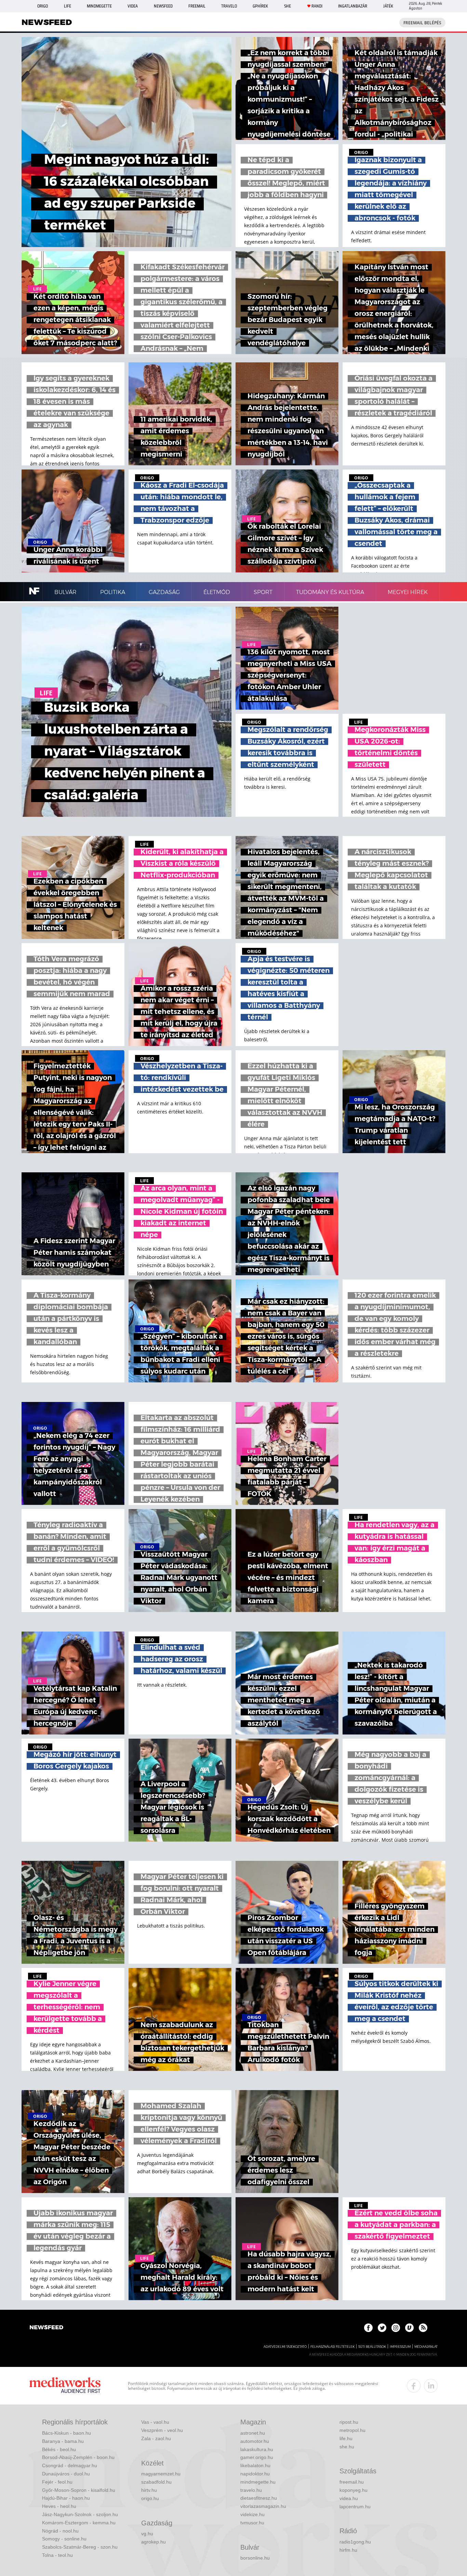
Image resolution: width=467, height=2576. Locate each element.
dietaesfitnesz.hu (259, 2498)
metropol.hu (352, 2430)
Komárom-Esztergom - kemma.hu (79, 2523)
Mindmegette (99, 6)
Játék (388, 6)
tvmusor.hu (252, 2523)
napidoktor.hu (255, 2474)
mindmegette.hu (258, 2482)
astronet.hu (253, 2433)
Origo (43, 6)
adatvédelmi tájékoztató (285, 2347)
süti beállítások (372, 2347)
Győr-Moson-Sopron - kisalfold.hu (79, 2490)
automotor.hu (255, 2441)
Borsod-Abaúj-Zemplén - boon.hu (78, 2457)
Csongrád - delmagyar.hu (70, 2465)
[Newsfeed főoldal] (46, 2328)
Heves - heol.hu (59, 2506)
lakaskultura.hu (257, 2449)
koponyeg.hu (353, 2490)
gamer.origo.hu (257, 2457)
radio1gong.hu (355, 2542)
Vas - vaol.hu (155, 2422)
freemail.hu (352, 2482)
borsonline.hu (255, 2558)
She (288, 6)
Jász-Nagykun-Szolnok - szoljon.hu (80, 2514)
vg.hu (147, 2534)
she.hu (347, 2447)
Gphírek (260, 6)
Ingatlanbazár (353, 6)
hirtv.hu (149, 2490)
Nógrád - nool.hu (60, 2531)
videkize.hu (252, 2514)
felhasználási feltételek (332, 2347)
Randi (317, 6)
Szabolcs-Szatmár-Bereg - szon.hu (80, 2547)
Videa (133, 6)
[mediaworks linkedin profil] (431, 2386)
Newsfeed (163, 6)
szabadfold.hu (156, 2482)
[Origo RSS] (423, 2328)
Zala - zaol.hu (156, 2438)
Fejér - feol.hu (57, 2482)
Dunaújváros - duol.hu (66, 2474)
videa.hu (349, 2498)
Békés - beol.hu (59, 2449)
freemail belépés (422, 23)
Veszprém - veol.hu (162, 2430)
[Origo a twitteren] (382, 2328)
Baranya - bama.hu (63, 2441)
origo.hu (150, 2498)
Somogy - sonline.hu (64, 2539)
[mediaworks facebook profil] (414, 2386)
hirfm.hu (348, 2550)
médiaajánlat (426, 2347)
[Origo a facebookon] (368, 2328)
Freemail (197, 6)
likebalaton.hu (255, 2465)
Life (68, 6)
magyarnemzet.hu (161, 2474)
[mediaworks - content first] (65, 2386)
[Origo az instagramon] (396, 2328)
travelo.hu (251, 2490)
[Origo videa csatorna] (409, 2328)
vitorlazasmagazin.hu (263, 2506)
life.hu (346, 2438)
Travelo (229, 6)
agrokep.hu (154, 2542)
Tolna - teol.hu (57, 2555)
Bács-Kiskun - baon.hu (66, 2433)
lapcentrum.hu (355, 2507)
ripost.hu (349, 2422)
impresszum (400, 2347)
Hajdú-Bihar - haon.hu (66, 2498)
